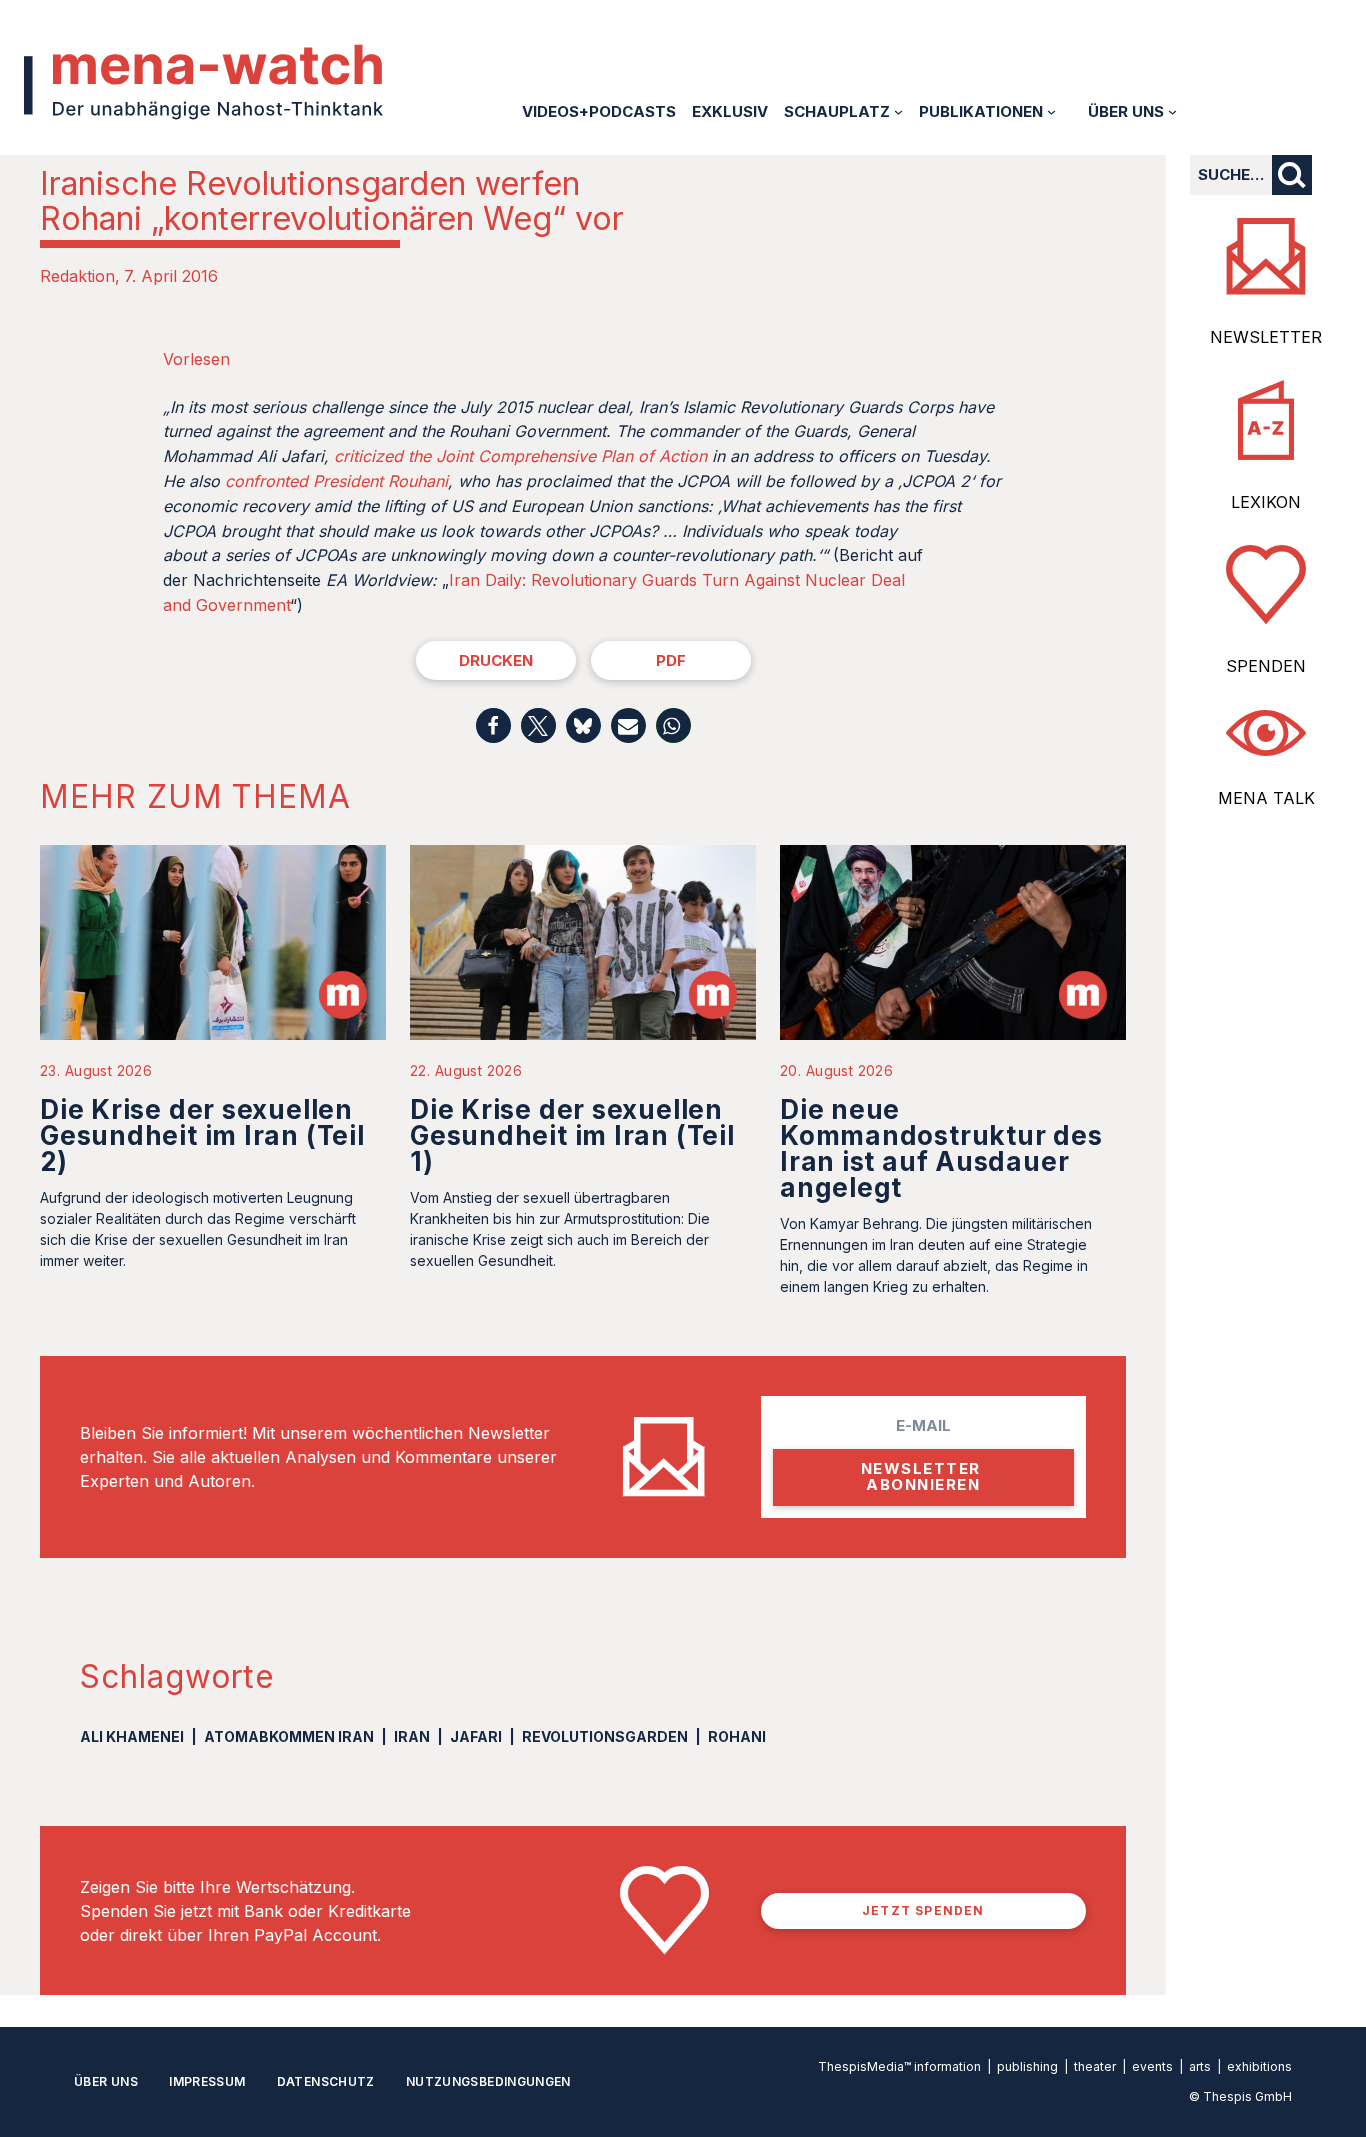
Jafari (476, 1736)
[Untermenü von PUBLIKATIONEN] (1051, 111)
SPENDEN (1266, 666)
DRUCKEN (496, 660)
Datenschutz (326, 2081)
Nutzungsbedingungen (488, 2081)
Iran (412, 1736)
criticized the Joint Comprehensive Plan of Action (520, 456)
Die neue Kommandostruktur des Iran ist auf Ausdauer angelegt (941, 1148)
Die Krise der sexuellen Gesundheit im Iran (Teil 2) (202, 1135)
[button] (493, 725)
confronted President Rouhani (336, 481)
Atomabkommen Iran (289, 1736)
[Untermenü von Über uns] (1172, 111)
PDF (671, 660)
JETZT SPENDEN (923, 1910)
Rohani (737, 1736)
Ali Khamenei (132, 1736)
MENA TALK (1266, 798)
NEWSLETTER (1266, 337)
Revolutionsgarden (605, 1736)
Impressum (207, 2081)
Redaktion (77, 276)
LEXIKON (1266, 502)
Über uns (106, 2081)
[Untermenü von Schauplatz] (898, 111)
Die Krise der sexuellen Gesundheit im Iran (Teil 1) (572, 1135)
